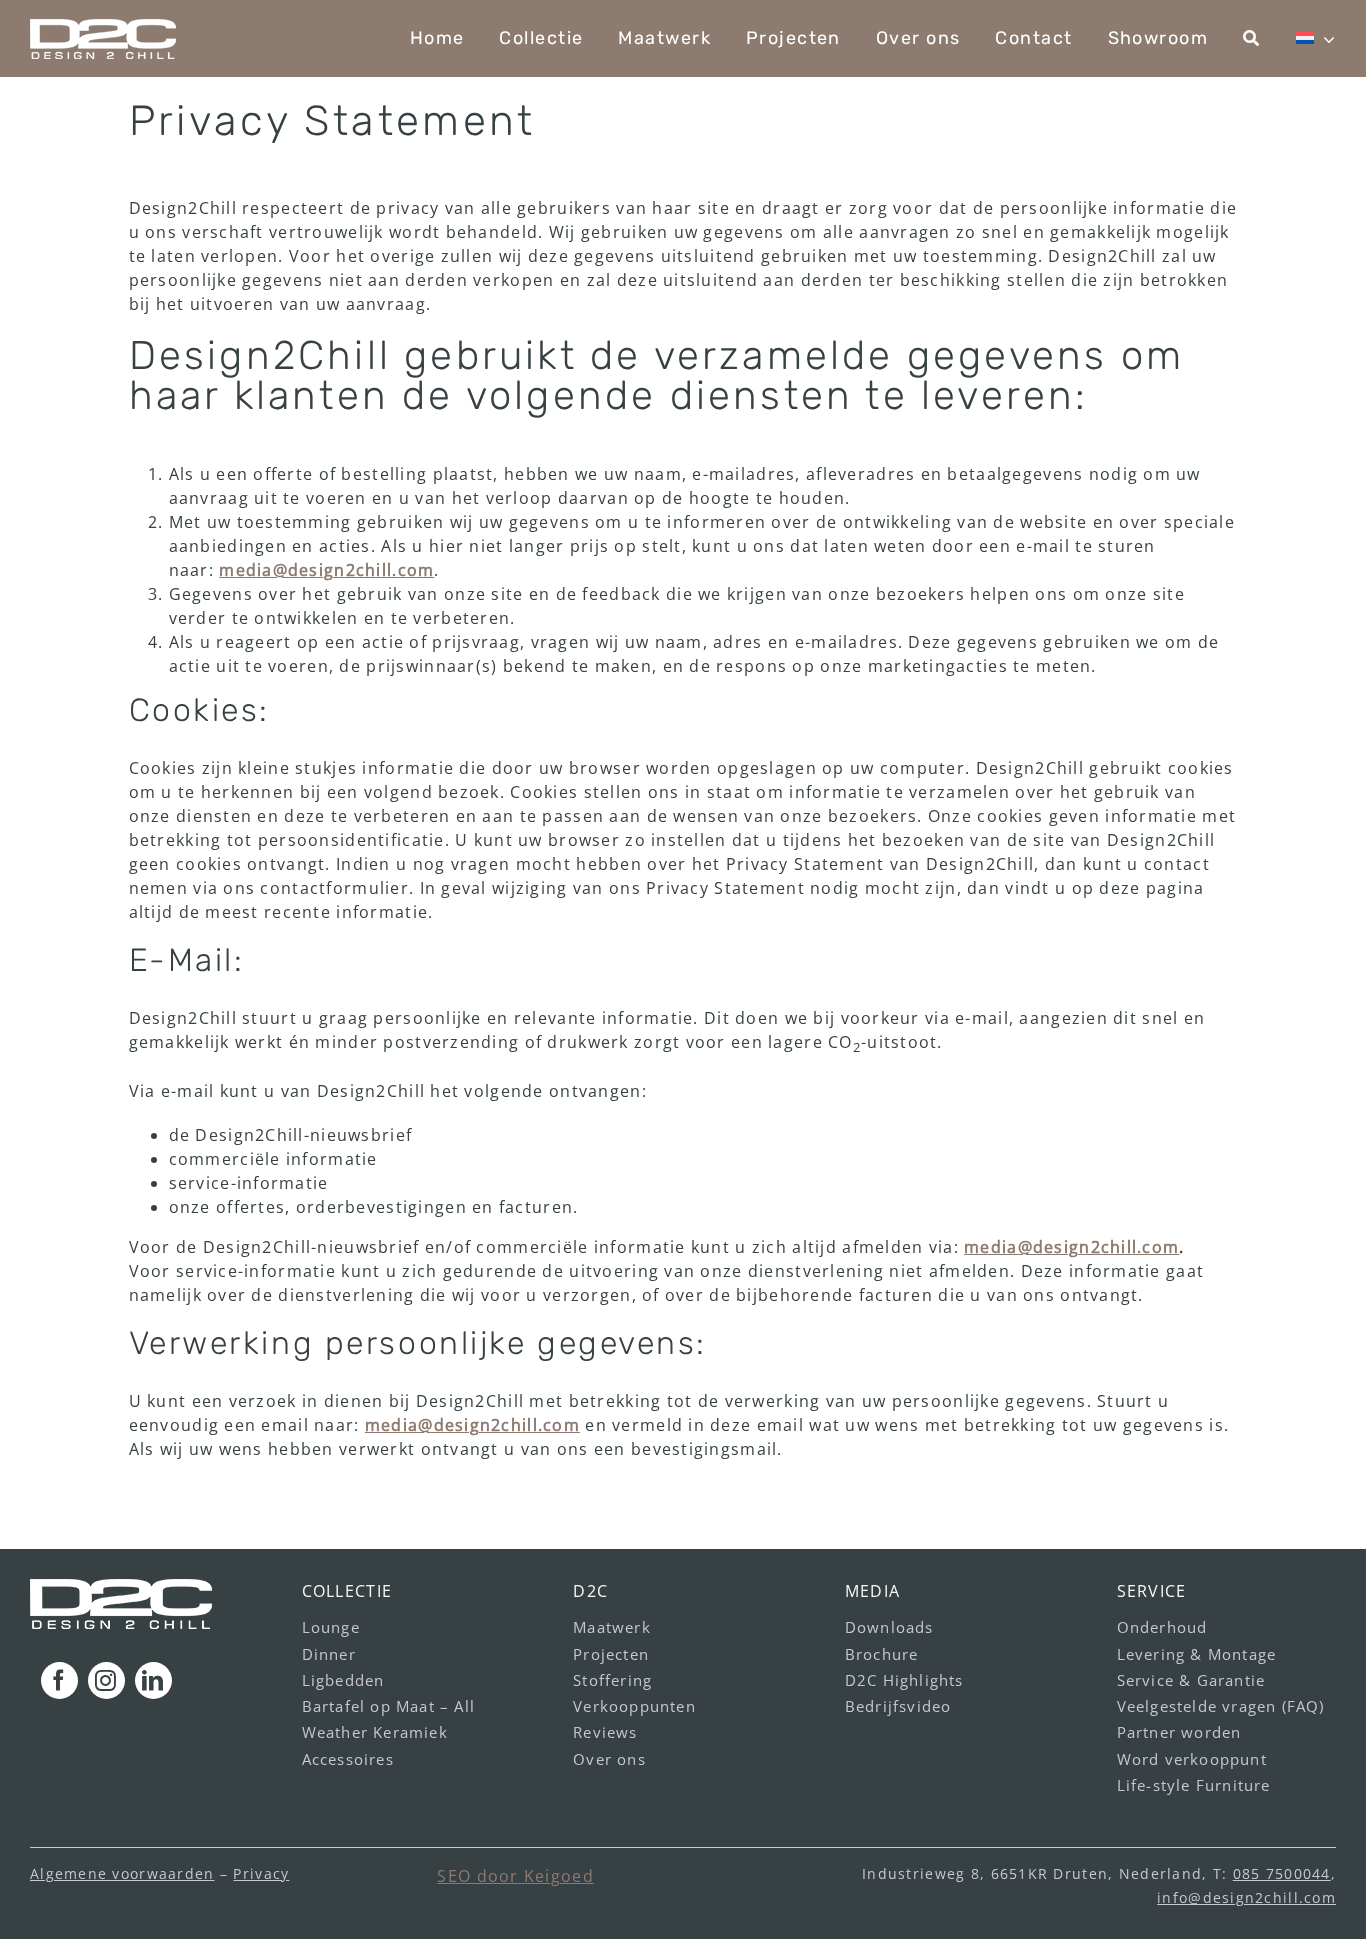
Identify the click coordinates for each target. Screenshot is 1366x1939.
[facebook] (59, 1680)
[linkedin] (153, 1680)
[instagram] (106, 1680)
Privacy (261, 1873)
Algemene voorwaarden (122, 1873)
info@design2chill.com (1246, 1897)
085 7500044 (1282, 1873)
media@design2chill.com (326, 570)
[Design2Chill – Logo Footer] (121, 1587)
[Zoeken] (1251, 38)
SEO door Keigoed (515, 1876)
